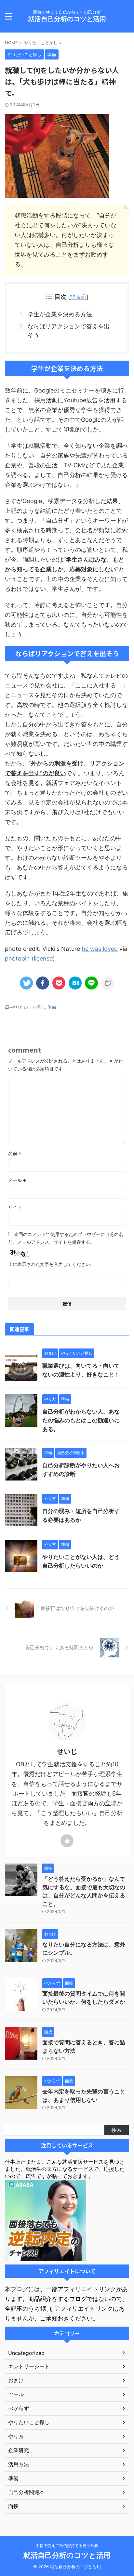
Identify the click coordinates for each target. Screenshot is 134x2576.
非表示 (78, 297)
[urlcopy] (108, 983)
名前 (15, 1153)
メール (17, 1180)
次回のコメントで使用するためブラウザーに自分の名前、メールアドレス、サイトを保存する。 (66, 1238)
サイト (15, 1207)
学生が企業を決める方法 (60, 314)
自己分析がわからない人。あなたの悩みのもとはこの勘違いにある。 (81, 1420)
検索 (116, 2130)
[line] (91, 983)
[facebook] (43, 983)
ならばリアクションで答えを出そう (69, 331)
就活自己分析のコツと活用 (67, 19)
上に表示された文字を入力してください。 (51, 1264)
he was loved (100, 949)
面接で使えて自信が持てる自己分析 (67, 2546)
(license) (43, 958)
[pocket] (59, 983)
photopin (17, 958)
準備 (52, 1007)
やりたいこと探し (28, 1007)
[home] (67, 1841)
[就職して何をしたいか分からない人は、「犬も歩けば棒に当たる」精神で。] (75, 983)
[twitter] (26, 983)
